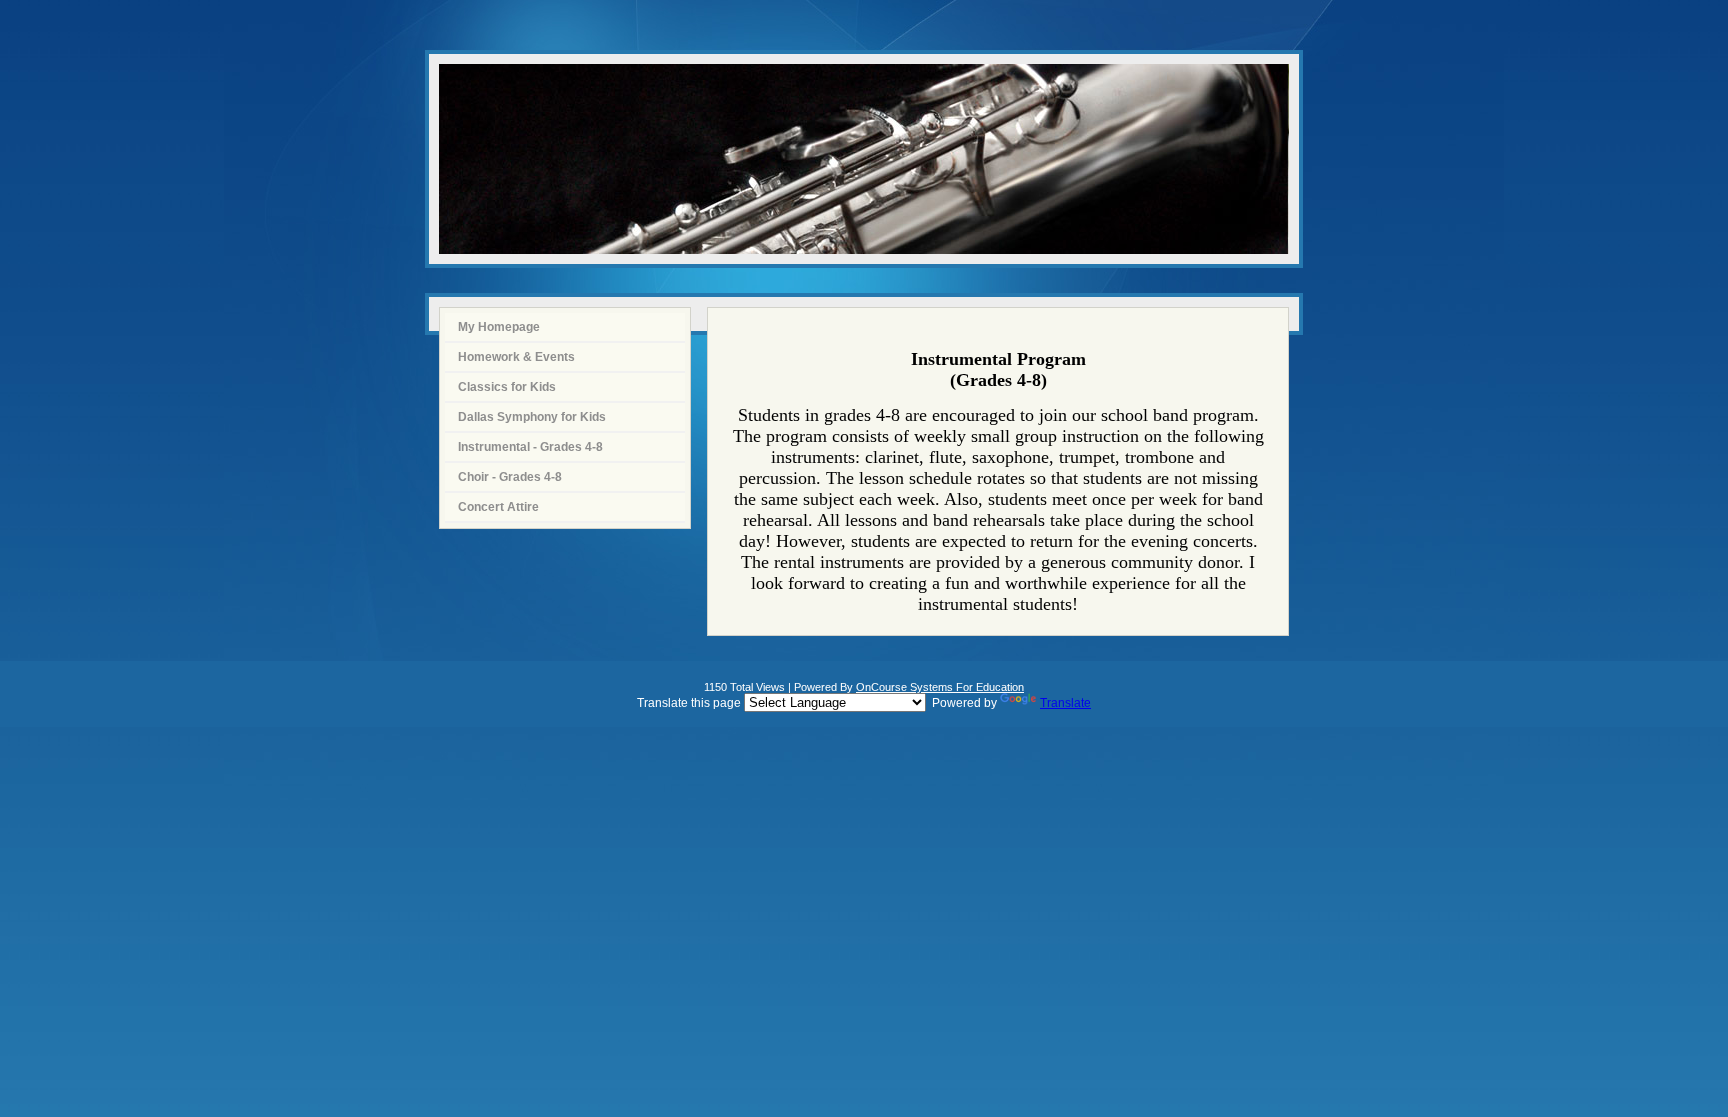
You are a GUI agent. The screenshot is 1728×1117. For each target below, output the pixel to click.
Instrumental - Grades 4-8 (530, 447)
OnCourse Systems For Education (940, 687)
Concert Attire (498, 507)
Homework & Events (516, 357)
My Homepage (499, 327)
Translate (1065, 703)
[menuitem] (565, 328)
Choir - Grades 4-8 (510, 477)
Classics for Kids (507, 387)
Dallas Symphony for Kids (532, 417)
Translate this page (864, 703)
